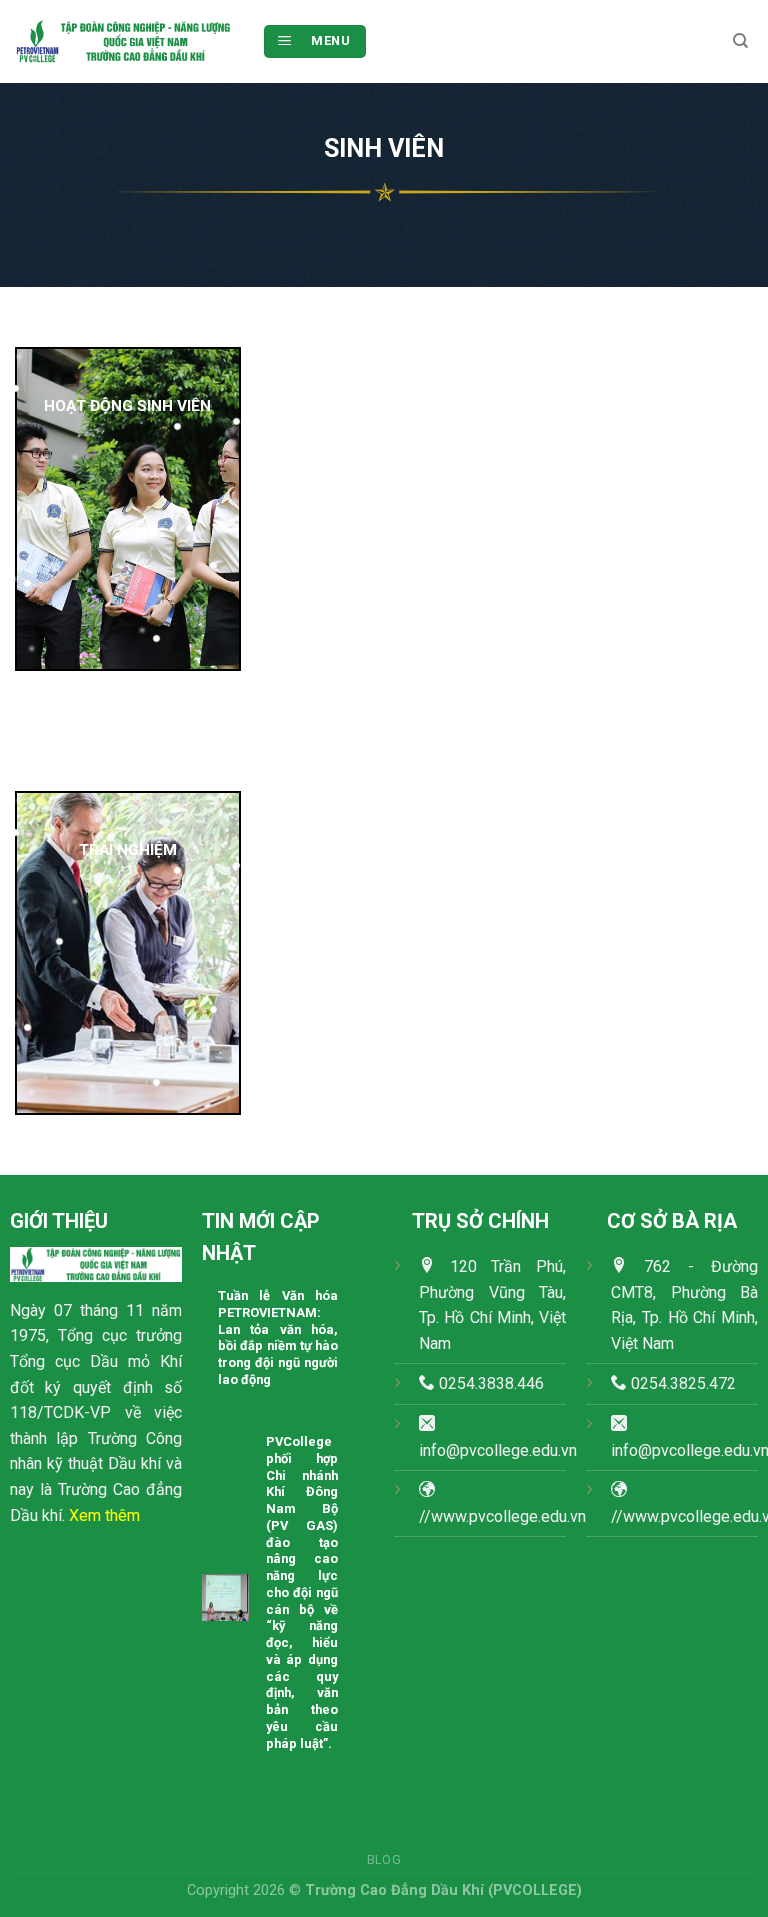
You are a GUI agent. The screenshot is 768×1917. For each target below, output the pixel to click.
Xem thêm (104, 1515)
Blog (384, 1860)
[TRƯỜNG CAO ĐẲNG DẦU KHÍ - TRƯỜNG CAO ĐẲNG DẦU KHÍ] (123, 42)
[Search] (740, 41)
